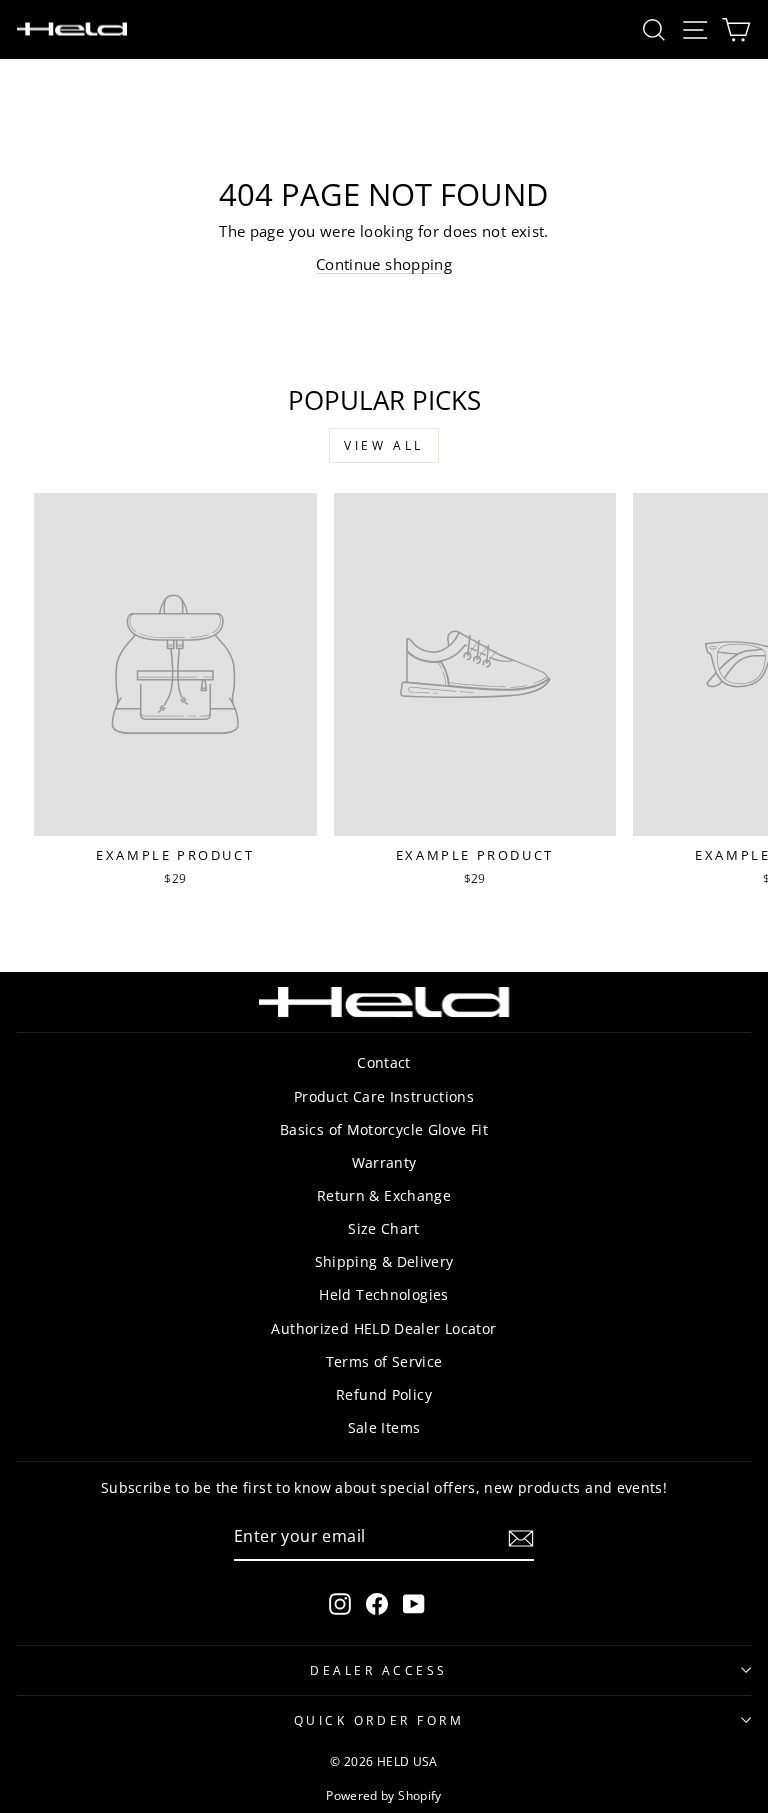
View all (384, 445)
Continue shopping (384, 264)
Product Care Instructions (384, 1096)
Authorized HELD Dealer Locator (383, 1328)
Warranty (384, 1162)
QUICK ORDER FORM (379, 1720)
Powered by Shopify (384, 1795)
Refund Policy (384, 1394)
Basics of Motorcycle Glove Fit (384, 1129)
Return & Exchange (384, 1195)
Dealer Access (379, 1670)
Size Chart (384, 1228)
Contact (384, 1062)
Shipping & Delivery (384, 1261)
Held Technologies (383, 1294)
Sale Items (384, 1427)
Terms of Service (384, 1361)
